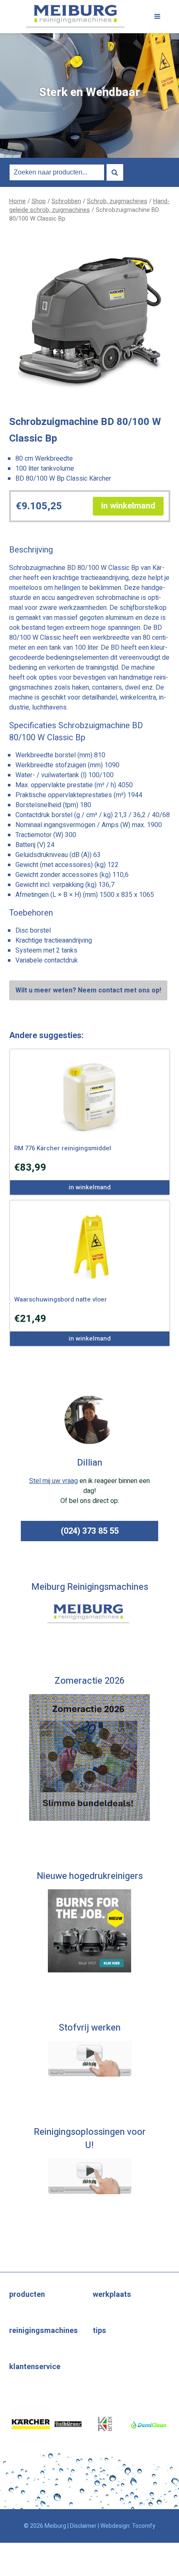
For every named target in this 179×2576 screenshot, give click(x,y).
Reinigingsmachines (44, 2331)
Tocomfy (144, 2526)
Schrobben (66, 201)
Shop (39, 201)
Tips (99, 2331)
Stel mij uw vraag (53, 1481)
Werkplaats (112, 2295)
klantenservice (35, 2367)
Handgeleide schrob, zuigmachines (89, 206)
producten (27, 2295)
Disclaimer (83, 2526)
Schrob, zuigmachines (117, 201)
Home (17, 201)
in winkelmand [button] (128, 506)
